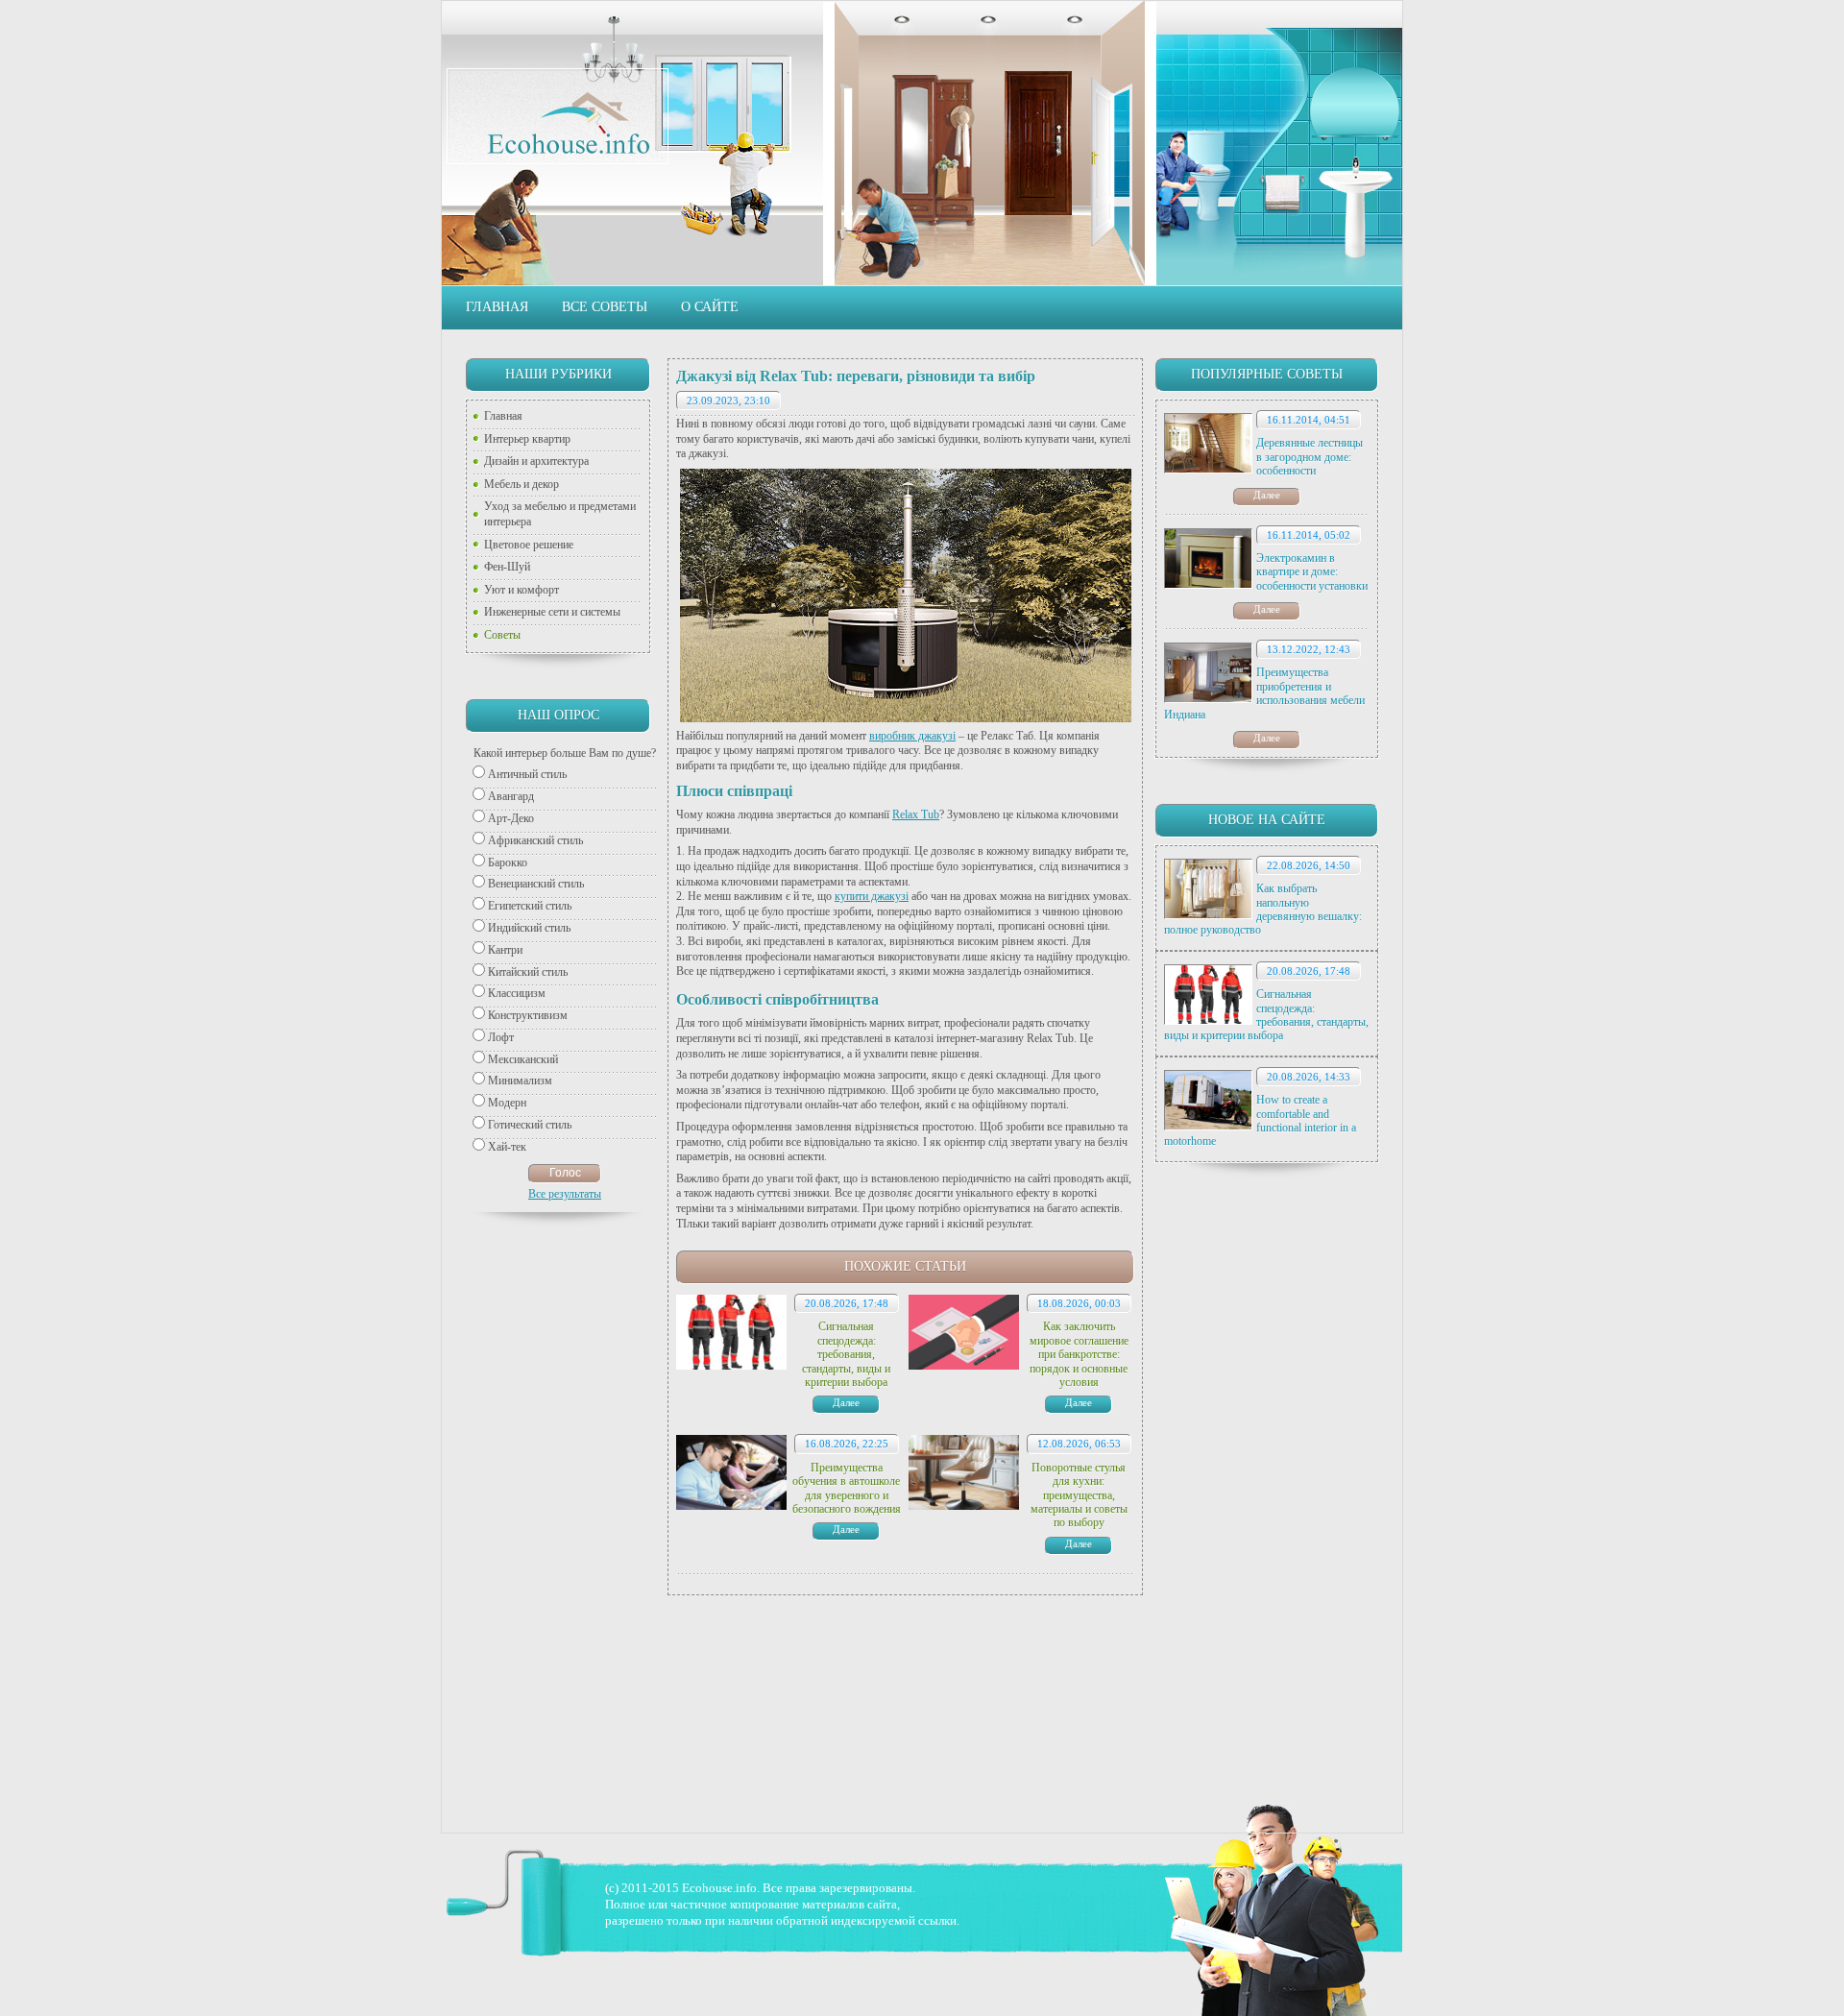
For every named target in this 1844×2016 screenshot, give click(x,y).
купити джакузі (872, 896)
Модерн (507, 1103)
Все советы (605, 307)
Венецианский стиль (536, 884)
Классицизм (517, 993)
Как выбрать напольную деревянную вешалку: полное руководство (1263, 909)
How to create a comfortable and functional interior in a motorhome (1260, 1120)
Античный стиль (527, 774)
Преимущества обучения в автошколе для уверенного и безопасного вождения (847, 1488)
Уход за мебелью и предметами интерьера (560, 514)
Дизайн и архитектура (536, 461)
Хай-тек (507, 1147)
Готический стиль (530, 1125)
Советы (502, 635)
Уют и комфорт (522, 590)
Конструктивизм (528, 1015)
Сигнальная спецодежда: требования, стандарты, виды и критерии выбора (1266, 1015)
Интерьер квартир (527, 439)
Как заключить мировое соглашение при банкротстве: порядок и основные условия (1079, 1354)
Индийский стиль (529, 928)
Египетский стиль (530, 906)
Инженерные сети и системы (552, 612)
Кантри (505, 950)
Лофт (501, 1037)
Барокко (508, 862)
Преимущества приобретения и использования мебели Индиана (1264, 693)
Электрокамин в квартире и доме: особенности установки (1312, 572)
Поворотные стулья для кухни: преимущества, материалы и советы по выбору (1079, 1495)
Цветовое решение (529, 545)
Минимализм (520, 1081)
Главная (497, 307)
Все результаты (565, 1194)
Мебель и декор (522, 484)
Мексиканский (523, 1059)
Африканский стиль (535, 840)
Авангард (511, 796)
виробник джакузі (912, 736)
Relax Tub (916, 814)
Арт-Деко (511, 818)
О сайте (710, 307)
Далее (1267, 495)
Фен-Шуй (507, 567)
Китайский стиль (528, 972)
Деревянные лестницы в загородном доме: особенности (1310, 457)
